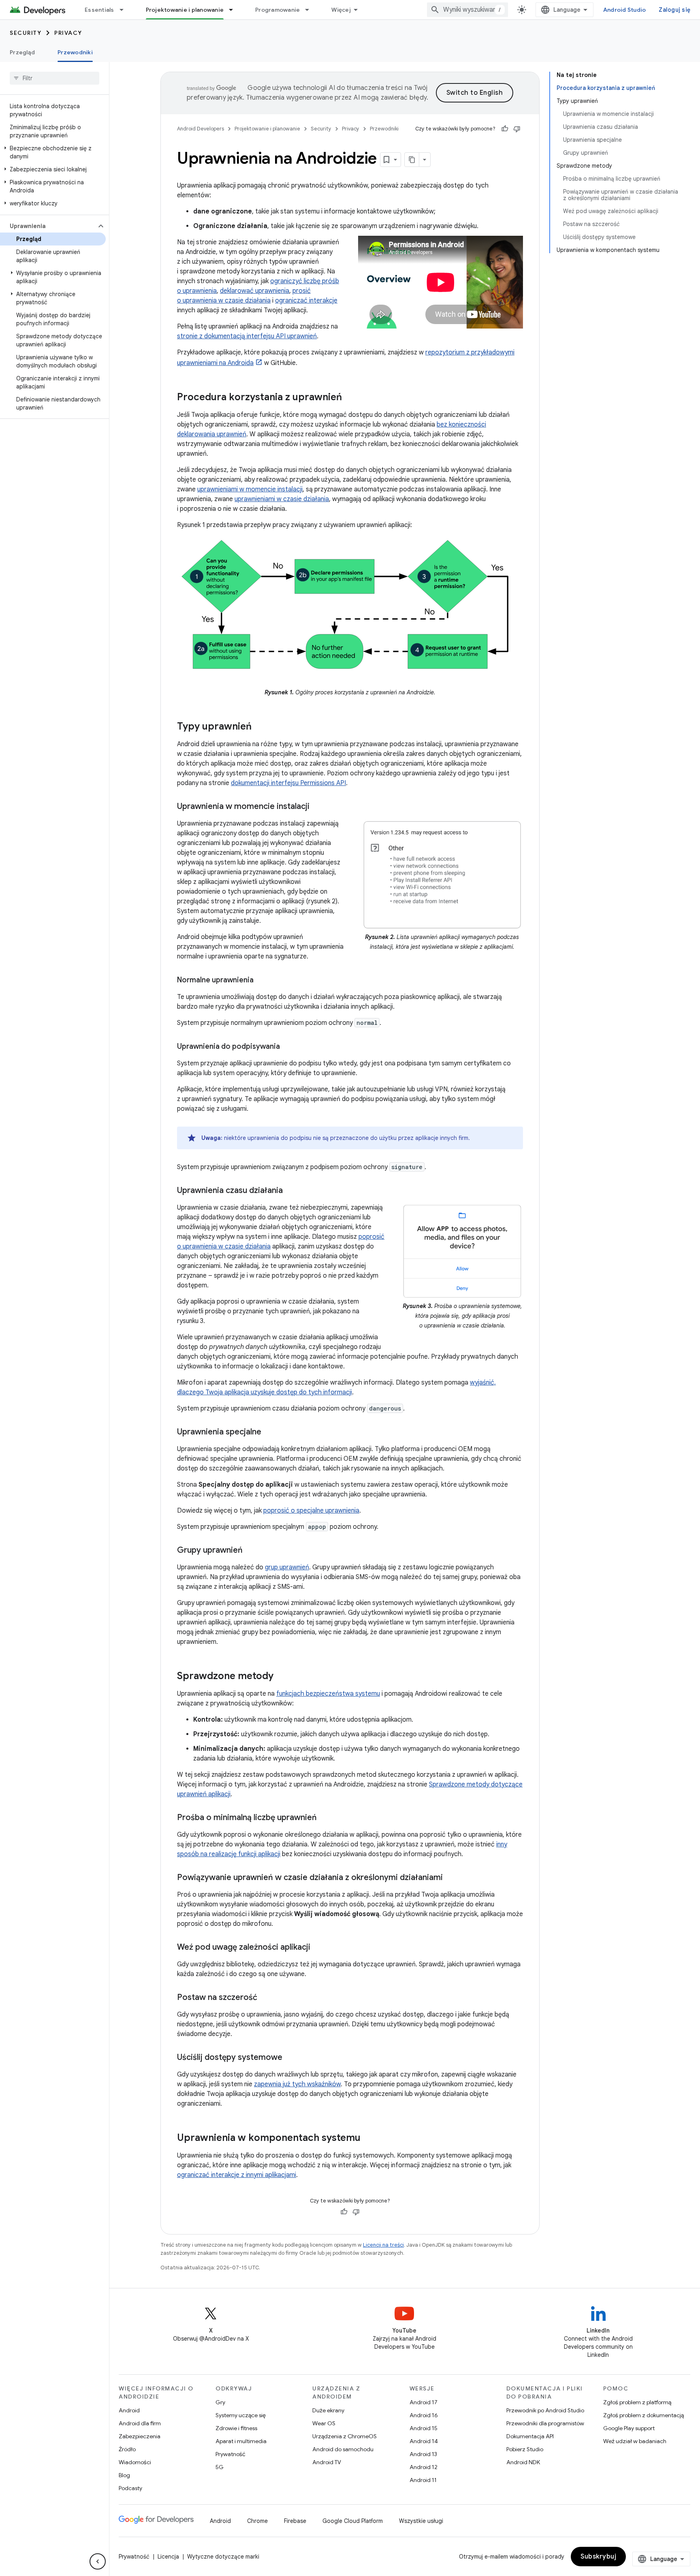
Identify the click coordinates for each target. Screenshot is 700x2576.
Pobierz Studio (525, 2449)
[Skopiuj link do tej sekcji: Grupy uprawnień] (251, 1551)
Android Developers (201, 129)
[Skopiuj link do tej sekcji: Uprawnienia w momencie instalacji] (318, 807)
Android (129, 2410)
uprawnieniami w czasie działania (282, 499)
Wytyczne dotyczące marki (223, 2557)
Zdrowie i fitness (236, 2428)
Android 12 (424, 2467)
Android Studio (625, 10)
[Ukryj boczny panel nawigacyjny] (98, 2561)
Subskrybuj (598, 2557)
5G (220, 2467)
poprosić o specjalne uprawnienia (311, 1511)
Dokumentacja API (530, 2436)
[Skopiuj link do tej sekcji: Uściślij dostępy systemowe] (290, 2058)
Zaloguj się (674, 10)
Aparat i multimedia (241, 2441)
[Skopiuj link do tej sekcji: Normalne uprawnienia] (262, 981)
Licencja (168, 2557)
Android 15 (424, 2428)
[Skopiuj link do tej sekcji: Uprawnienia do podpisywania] (288, 1047)
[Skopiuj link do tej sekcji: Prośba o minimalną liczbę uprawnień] (325, 1818)
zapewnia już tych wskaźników (297, 2084)
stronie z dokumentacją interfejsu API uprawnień (247, 336)
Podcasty (130, 2488)
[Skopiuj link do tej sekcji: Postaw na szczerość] (265, 1998)
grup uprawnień (287, 1567)
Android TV (327, 2462)
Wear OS (324, 2423)
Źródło (127, 2449)
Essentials (99, 10)
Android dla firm (140, 2423)
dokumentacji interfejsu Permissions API (288, 783)
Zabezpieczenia (140, 2436)
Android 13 (423, 2454)
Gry (220, 2402)
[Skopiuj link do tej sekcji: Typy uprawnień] (260, 727)
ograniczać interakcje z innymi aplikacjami (237, 2175)
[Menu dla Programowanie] (311, 10)
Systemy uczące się (241, 2415)
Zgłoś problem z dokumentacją (643, 2415)
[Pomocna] (505, 129)
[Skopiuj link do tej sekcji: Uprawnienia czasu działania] (291, 1191)
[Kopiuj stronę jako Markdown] (412, 160)
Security (26, 33)
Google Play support (629, 2428)
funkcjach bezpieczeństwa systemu (328, 1694)
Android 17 (424, 2402)
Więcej (341, 10)
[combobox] (467, 10)
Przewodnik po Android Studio (545, 2410)
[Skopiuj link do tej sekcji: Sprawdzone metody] (282, 1677)
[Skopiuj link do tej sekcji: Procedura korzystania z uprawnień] (350, 398)
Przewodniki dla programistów (545, 2423)
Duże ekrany (328, 2410)
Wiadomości (135, 2462)
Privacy (68, 33)
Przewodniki (75, 52)
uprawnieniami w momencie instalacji (250, 489)
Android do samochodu (343, 2449)
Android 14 (424, 2441)
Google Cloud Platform (353, 2521)
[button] (53, 152)
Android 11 (423, 2480)
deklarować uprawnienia (255, 291)
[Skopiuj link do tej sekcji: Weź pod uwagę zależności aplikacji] (318, 1948)
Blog (124, 2475)
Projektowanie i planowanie (185, 10)
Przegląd (22, 52)
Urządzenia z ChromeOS (345, 2436)
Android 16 (424, 2415)
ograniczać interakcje (306, 301)
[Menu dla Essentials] (125, 10)
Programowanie (277, 10)
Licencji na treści (383, 2245)
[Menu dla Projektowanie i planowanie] (235, 10)
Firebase (295, 2521)
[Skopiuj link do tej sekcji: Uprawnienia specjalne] (269, 1432)
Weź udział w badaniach (635, 2441)
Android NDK (523, 2462)
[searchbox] (54, 78)
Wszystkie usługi (421, 2521)
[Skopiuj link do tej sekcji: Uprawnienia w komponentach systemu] (369, 2138)
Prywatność (230, 2454)
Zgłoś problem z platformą (637, 2402)
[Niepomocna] (517, 129)
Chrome (257, 2521)
